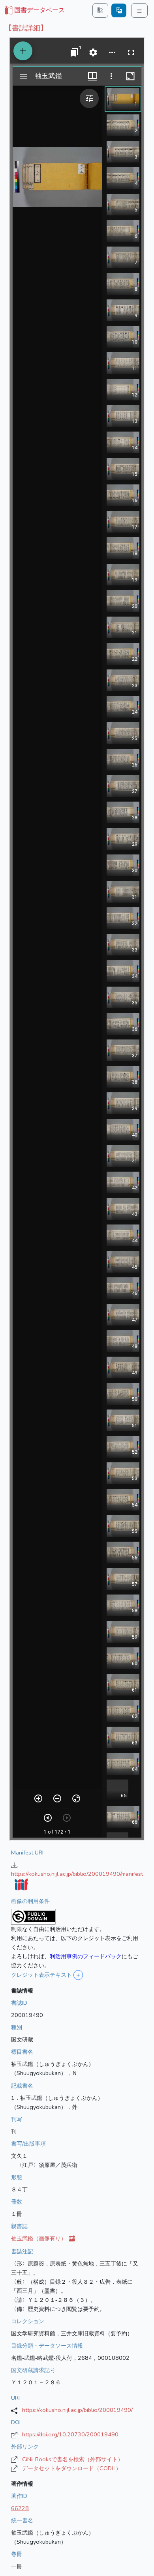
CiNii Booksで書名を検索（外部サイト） (73, 2459)
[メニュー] (139, 10)
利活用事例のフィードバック (86, 1956)
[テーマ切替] (100, 10)
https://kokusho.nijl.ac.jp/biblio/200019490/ (77, 2410)
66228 (20, 2508)
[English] (119, 10)
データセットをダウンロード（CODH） (72, 2468)
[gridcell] (34, 11)
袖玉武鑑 (39, 2238)
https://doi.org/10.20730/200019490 (70, 2434)
